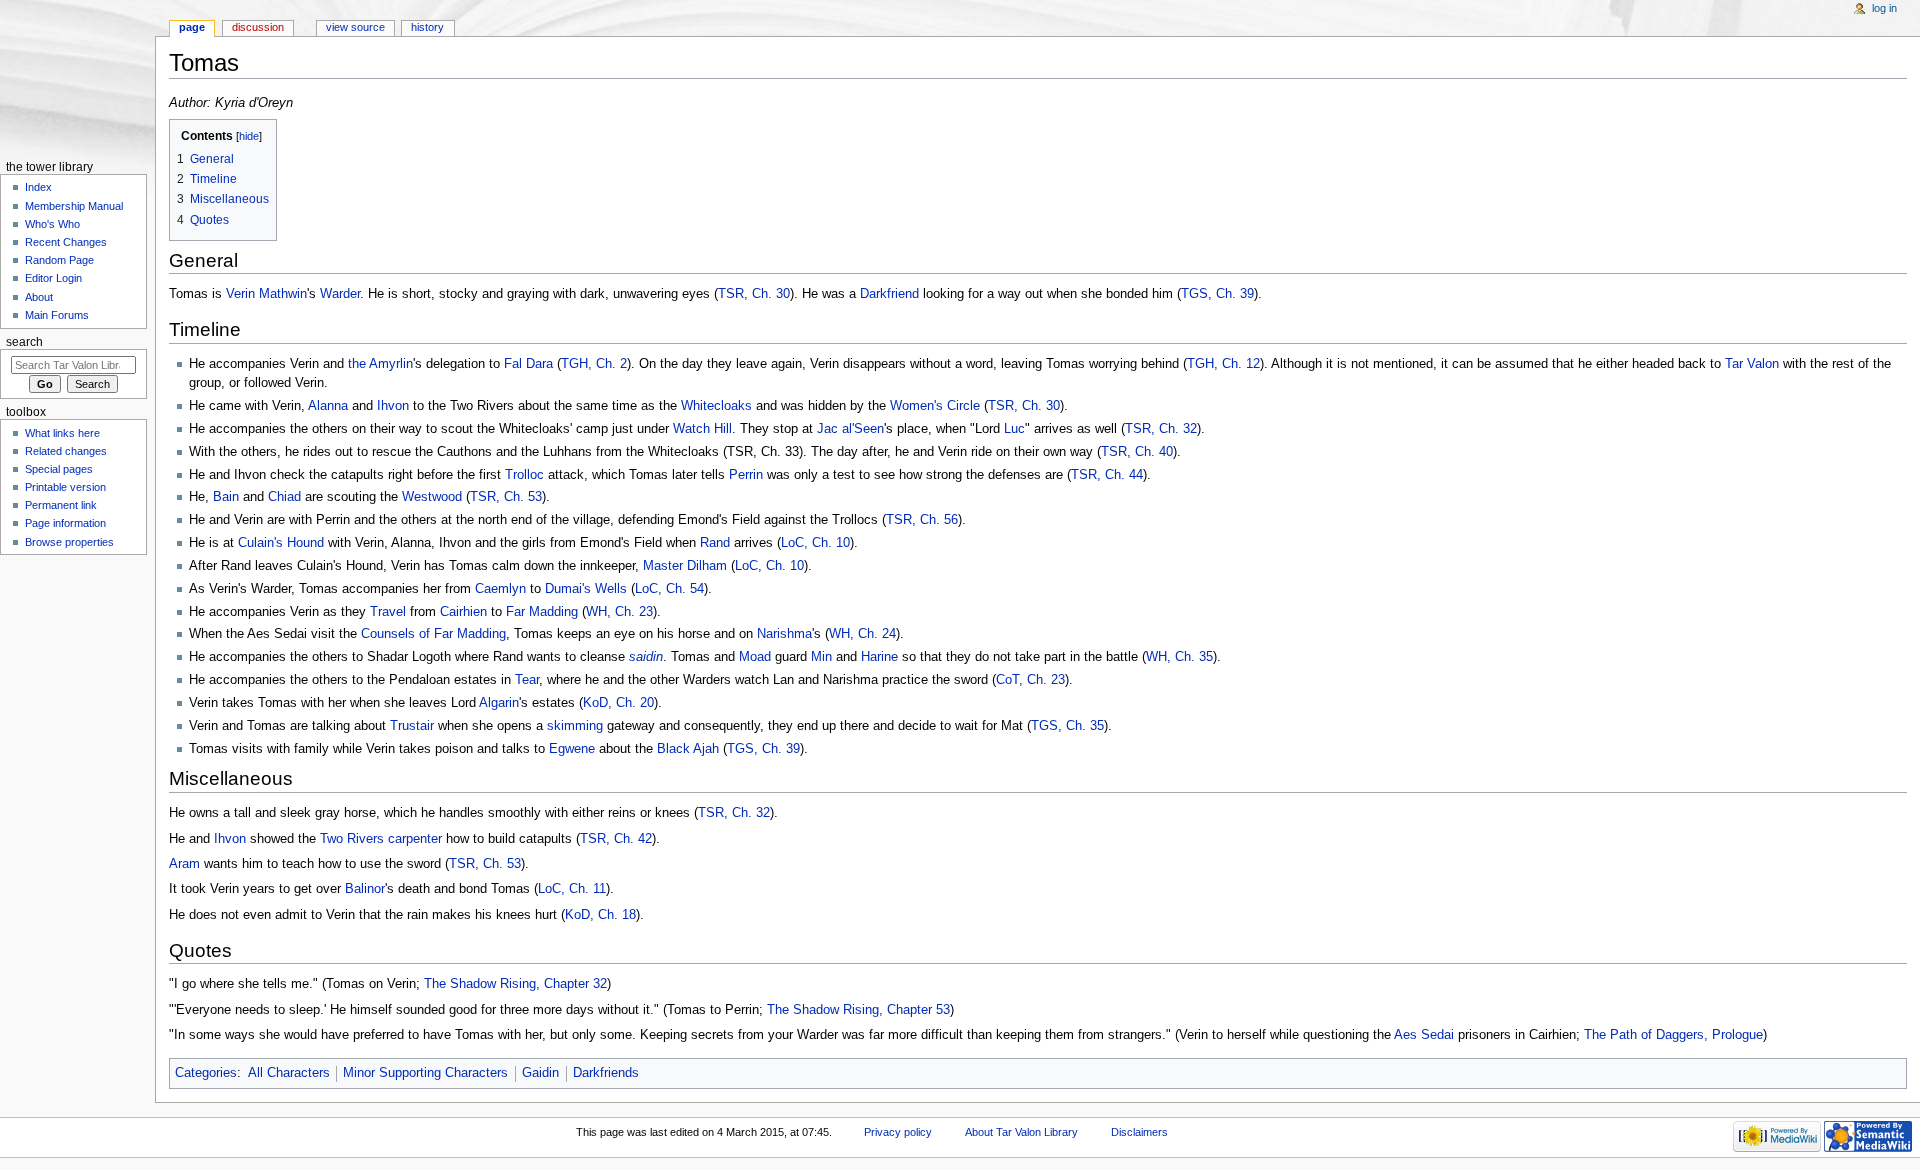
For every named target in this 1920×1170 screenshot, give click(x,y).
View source (355, 27)
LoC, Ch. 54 (669, 589)
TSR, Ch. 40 (1137, 452)
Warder (340, 294)
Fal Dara (528, 364)
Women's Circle (935, 406)
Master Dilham (685, 566)
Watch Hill (702, 429)
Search (24, 342)
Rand (715, 543)
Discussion (258, 27)
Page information (65, 523)
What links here (62, 433)
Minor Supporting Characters (425, 1073)
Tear (527, 680)
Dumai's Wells (586, 589)
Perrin (746, 475)
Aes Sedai (1424, 1035)
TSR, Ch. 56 (922, 520)
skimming (575, 726)
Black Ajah (688, 749)
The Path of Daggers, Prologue (1673, 1035)
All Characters (289, 1073)
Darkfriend (889, 294)
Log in (1884, 8)
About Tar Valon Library (1021, 1132)
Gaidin (540, 1073)
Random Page (59, 260)
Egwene (572, 749)
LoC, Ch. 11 (572, 889)
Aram (184, 864)
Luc (1014, 429)
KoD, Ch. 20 (618, 703)
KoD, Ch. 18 (600, 915)
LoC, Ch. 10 (815, 543)
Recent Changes (66, 242)
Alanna (328, 406)
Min (821, 657)
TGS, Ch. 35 (1067, 726)
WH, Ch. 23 (619, 612)
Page (192, 27)
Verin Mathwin (266, 294)
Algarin (499, 703)
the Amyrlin (380, 364)
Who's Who (52, 224)
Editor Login (53, 278)
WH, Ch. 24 (862, 634)
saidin (646, 657)
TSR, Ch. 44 (1107, 475)
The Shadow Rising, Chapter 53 (858, 1010)
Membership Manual (74, 206)
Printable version (65, 487)
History (427, 27)
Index (38, 187)
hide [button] (249, 136)
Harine (879, 657)
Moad (755, 657)
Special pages (59, 469)
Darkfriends (606, 1073)
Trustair (412, 726)
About (39, 297)
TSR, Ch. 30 (754, 294)
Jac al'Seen (850, 429)
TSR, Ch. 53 (506, 497)
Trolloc (524, 475)
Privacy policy (898, 1132)
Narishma (784, 634)
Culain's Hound (281, 543)
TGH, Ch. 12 (1223, 364)
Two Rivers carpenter (381, 839)
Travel (388, 612)
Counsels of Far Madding (433, 634)
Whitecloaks (716, 406)
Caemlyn (500, 589)
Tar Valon (1752, 364)
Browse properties (69, 542)
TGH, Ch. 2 (594, 364)
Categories (206, 1073)
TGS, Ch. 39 (1217, 294)
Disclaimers (1139, 1132)
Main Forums (57, 315)
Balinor (365, 889)
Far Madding (542, 612)
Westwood (432, 497)
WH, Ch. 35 (1179, 657)
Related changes (66, 451)
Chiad (284, 497)
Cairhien (463, 612)
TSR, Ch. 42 (616, 839)
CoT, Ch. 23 (1030, 680)
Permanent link (61, 505)
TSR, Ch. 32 (1161, 429)
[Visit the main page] (77, 77)
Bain (226, 497)
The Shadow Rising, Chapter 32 (515, 984)
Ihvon (393, 406)
